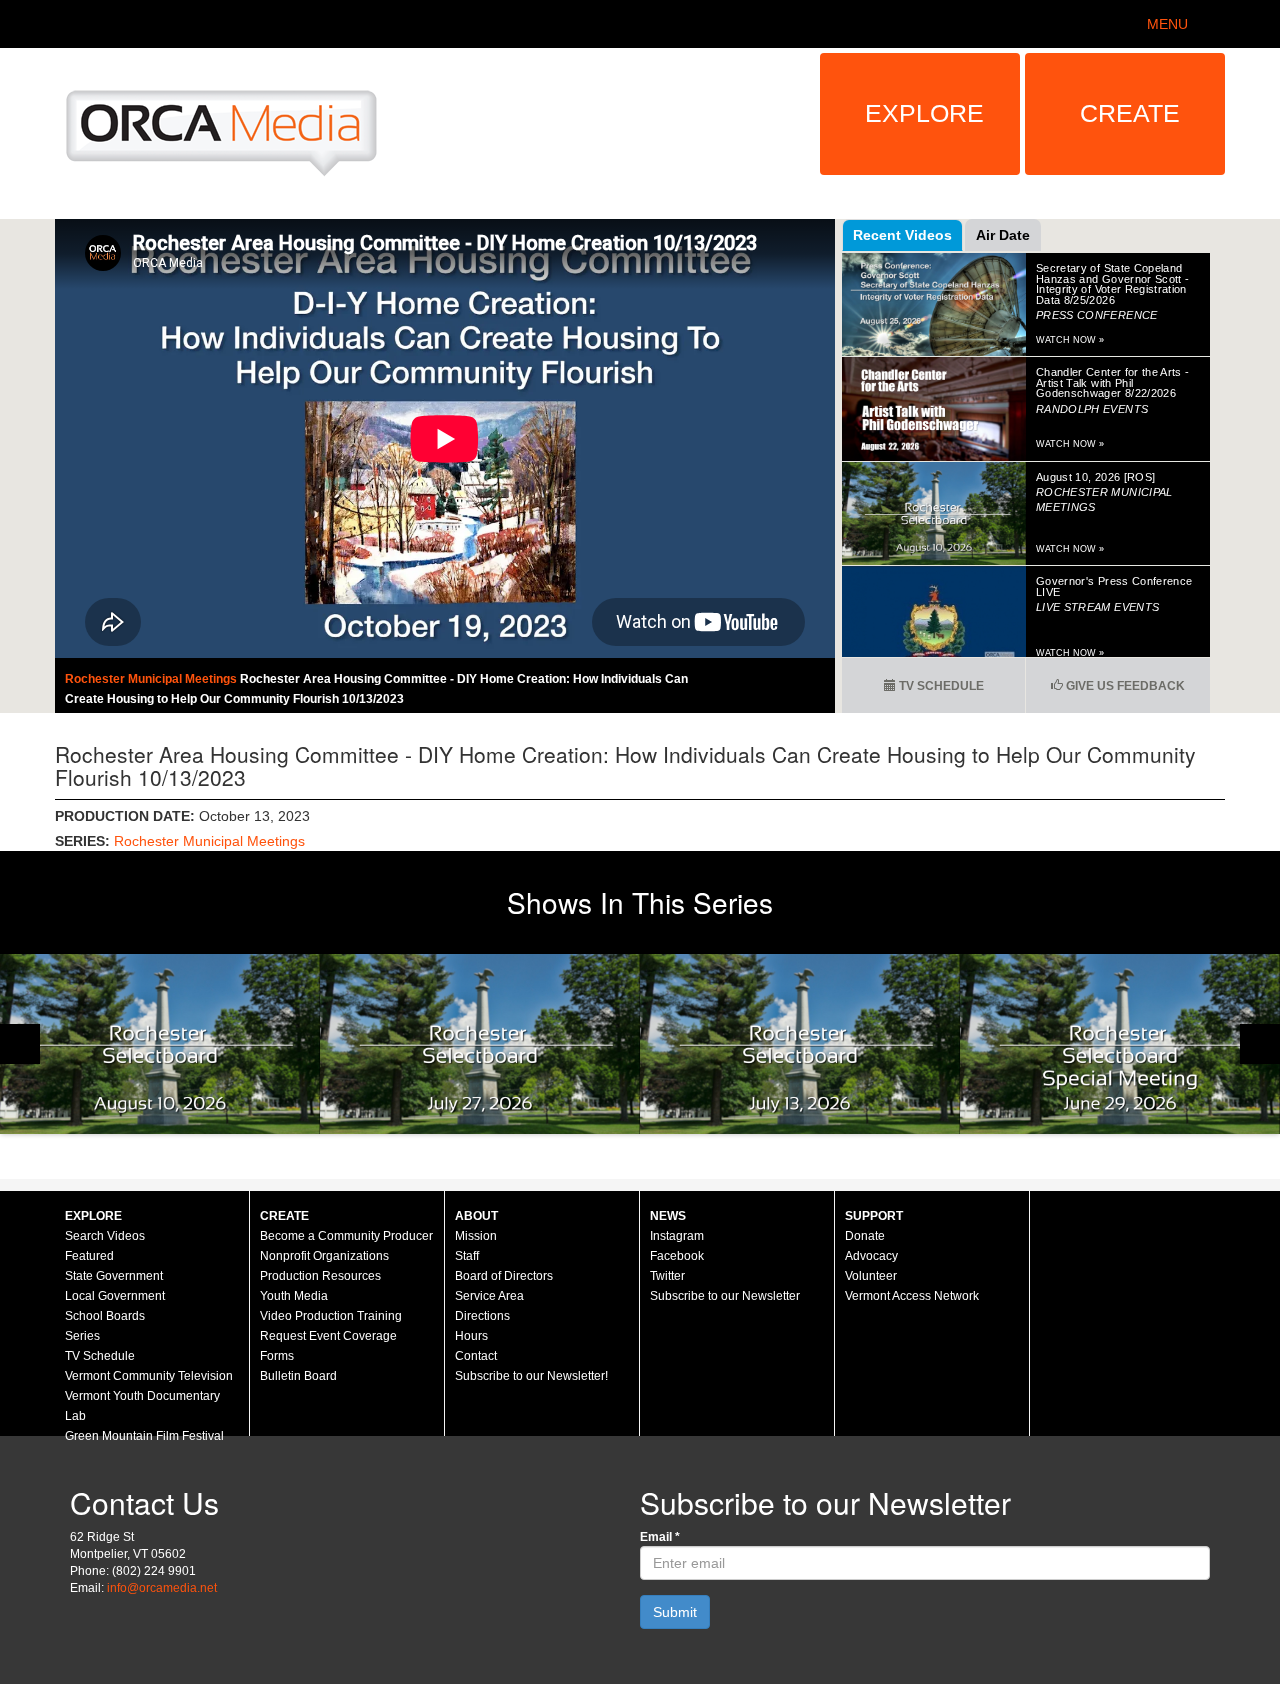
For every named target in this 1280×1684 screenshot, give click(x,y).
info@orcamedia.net (162, 1588)
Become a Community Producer (346, 1236)
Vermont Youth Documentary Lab (142, 1406)
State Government (114, 1276)
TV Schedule (940, 686)
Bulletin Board (298, 1376)
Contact (476, 1356)
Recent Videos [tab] (902, 235)
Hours (471, 1336)
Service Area (489, 1296)
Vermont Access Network (912, 1296)
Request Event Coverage (328, 1336)
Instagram (677, 1236)
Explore (924, 113)
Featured (89, 1256)
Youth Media (294, 1296)
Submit (675, 1612)
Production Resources (320, 1276)
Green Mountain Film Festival (144, 1436)
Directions (482, 1316)
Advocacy (871, 1256)
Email (660, 1537)
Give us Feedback (1124, 686)
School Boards (105, 1316)
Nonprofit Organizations (324, 1256)
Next (1260, 1044)
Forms (277, 1356)
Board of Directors (504, 1276)
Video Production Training (331, 1316)
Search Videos (105, 1236)
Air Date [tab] (1003, 235)
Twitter (667, 1276)
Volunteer (871, 1276)
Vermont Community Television (149, 1376)
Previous (20, 1044)
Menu (1167, 24)
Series (82, 1336)
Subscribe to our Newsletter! (531, 1376)
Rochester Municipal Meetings (152, 679)
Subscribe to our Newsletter (725, 1296)
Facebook (677, 1256)
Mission (476, 1236)
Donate (865, 1236)
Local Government (115, 1296)
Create (1130, 113)
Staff (467, 1256)
